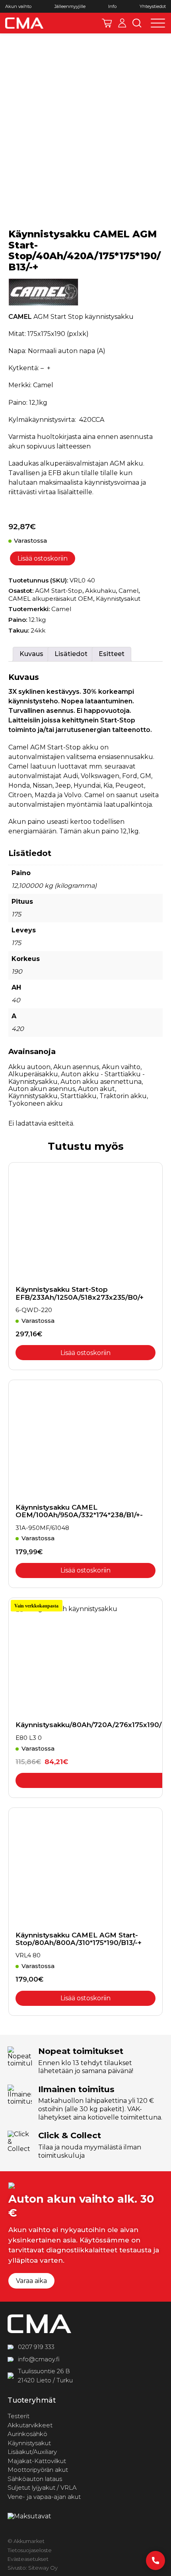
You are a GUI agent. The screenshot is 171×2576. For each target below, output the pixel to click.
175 (16, 914)
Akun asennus (76, 1067)
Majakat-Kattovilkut (37, 2461)
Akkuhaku (100, 591)
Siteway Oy (43, 2568)
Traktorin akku (123, 1096)
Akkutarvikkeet (30, 2425)
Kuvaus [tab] (31, 654)
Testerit (18, 2416)
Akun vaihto (18, 7)
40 (16, 1000)
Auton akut (96, 1089)
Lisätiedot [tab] (71, 654)
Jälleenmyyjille (70, 7)
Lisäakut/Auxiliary (32, 2452)
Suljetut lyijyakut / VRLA (42, 2488)
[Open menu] (158, 23)
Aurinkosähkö (27, 2434)
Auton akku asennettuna (101, 1082)
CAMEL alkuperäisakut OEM (51, 599)
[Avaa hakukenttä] (137, 23)
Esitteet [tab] (112, 654)
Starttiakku (79, 1096)
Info (112, 7)
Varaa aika (31, 2281)
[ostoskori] (107, 23)
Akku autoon (29, 1067)
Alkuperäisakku (33, 1074)
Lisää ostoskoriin (43, 558)
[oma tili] (122, 23)
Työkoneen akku (36, 1104)
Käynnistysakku (33, 1096)
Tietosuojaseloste (30, 2550)
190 (17, 972)
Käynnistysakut (118, 599)
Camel (128, 591)
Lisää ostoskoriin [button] (85, 1353)
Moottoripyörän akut (38, 2470)
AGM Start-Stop (59, 591)
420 (18, 1029)
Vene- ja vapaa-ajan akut (44, 2497)
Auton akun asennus (42, 1089)
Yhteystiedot (153, 7)
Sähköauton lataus (35, 2479)
